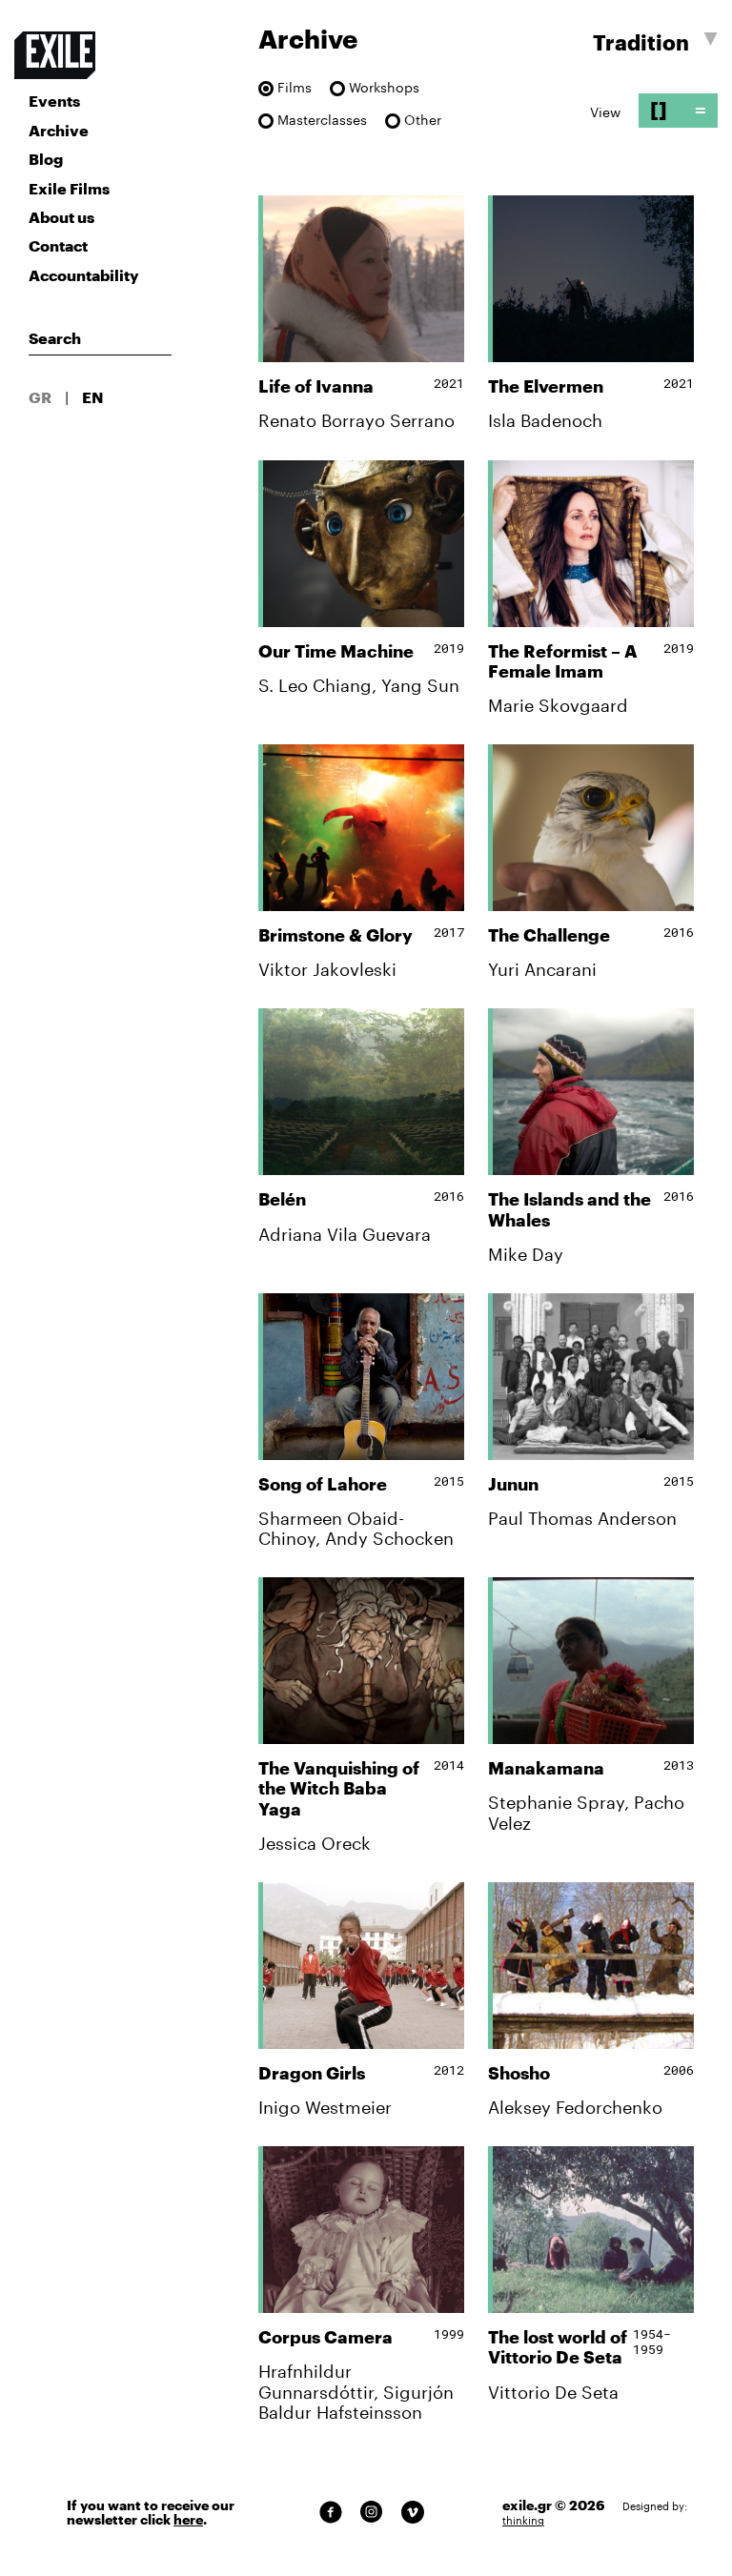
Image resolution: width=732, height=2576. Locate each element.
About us (61, 217)
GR (40, 397)
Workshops (384, 88)
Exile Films (69, 188)
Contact (58, 245)
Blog (46, 159)
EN (93, 397)
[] (659, 110)
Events (54, 101)
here (188, 2520)
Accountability (84, 275)
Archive (59, 130)
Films (295, 88)
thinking (523, 2520)
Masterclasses (322, 121)
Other (423, 121)
